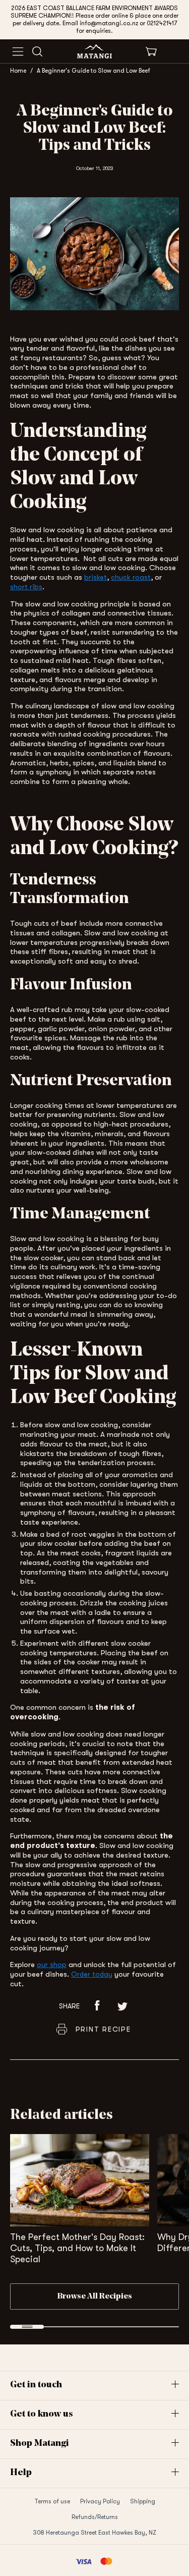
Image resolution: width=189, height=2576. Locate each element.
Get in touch (36, 2385)
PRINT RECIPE (103, 2029)
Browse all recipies (95, 2297)
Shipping (143, 2501)
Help (21, 2473)
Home (18, 71)
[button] (97, 2006)
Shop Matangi (40, 2444)
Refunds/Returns (95, 2517)
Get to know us (42, 2415)
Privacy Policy (100, 2501)
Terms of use (52, 2501)
